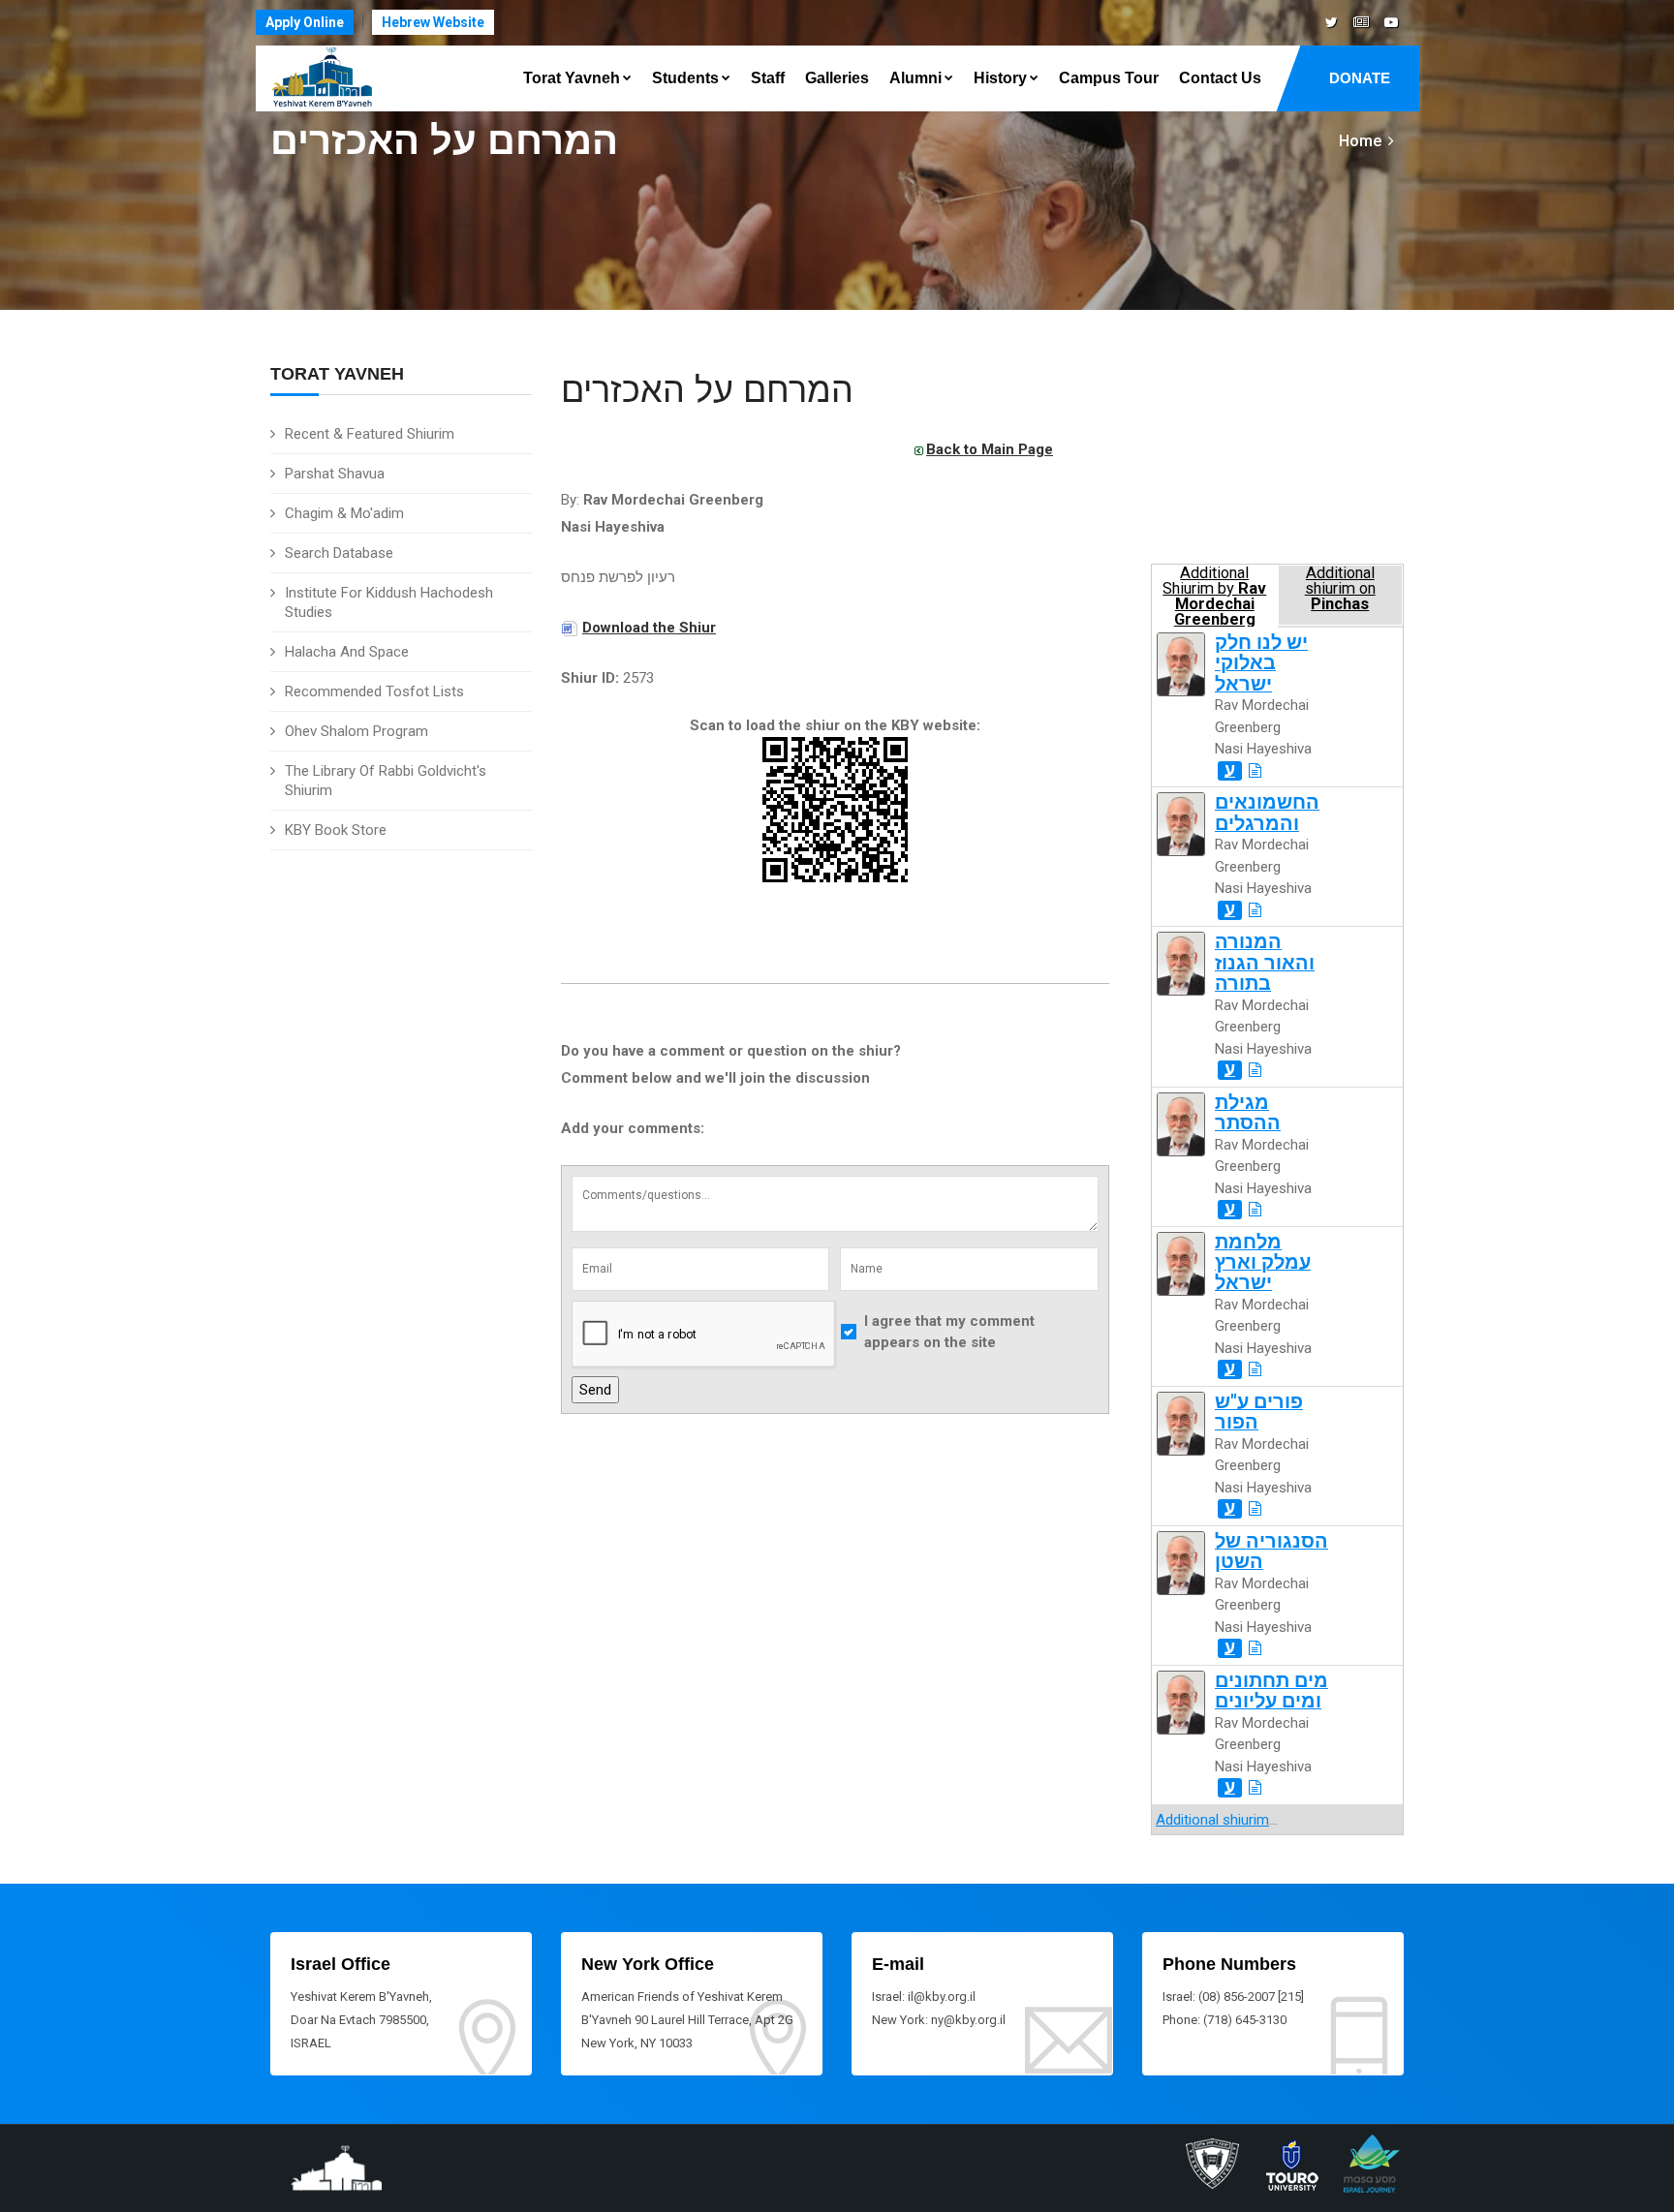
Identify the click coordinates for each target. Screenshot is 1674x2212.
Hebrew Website (433, 22)
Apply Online (305, 22)
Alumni (915, 78)
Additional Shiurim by (1214, 595)
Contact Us (1220, 78)
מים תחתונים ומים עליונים (1271, 1691)
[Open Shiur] (1255, 771)
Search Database (339, 553)
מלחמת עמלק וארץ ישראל (1263, 1263)
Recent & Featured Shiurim (370, 434)
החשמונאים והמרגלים (1267, 813)
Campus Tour (1109, 78)
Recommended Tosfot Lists (374, 691)
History (1000, 78)
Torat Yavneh (572, 78)
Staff (768, 78)
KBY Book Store (336, 830)
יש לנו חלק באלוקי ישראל (1261, 663)
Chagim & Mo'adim (344, 513)
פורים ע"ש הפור (1259, 1412)
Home (1360, 141)
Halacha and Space (347, 652)
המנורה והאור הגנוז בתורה (1265, 963)
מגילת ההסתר (1248, 1113)
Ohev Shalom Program (356, 731)
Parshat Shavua (335, 474)
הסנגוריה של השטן (1271, 1551)
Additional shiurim (1212, 1820)
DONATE (1360, 78)
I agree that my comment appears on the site (949, 1332)
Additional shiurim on (1340, 589)
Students (685, 78)
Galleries (837, 78)
